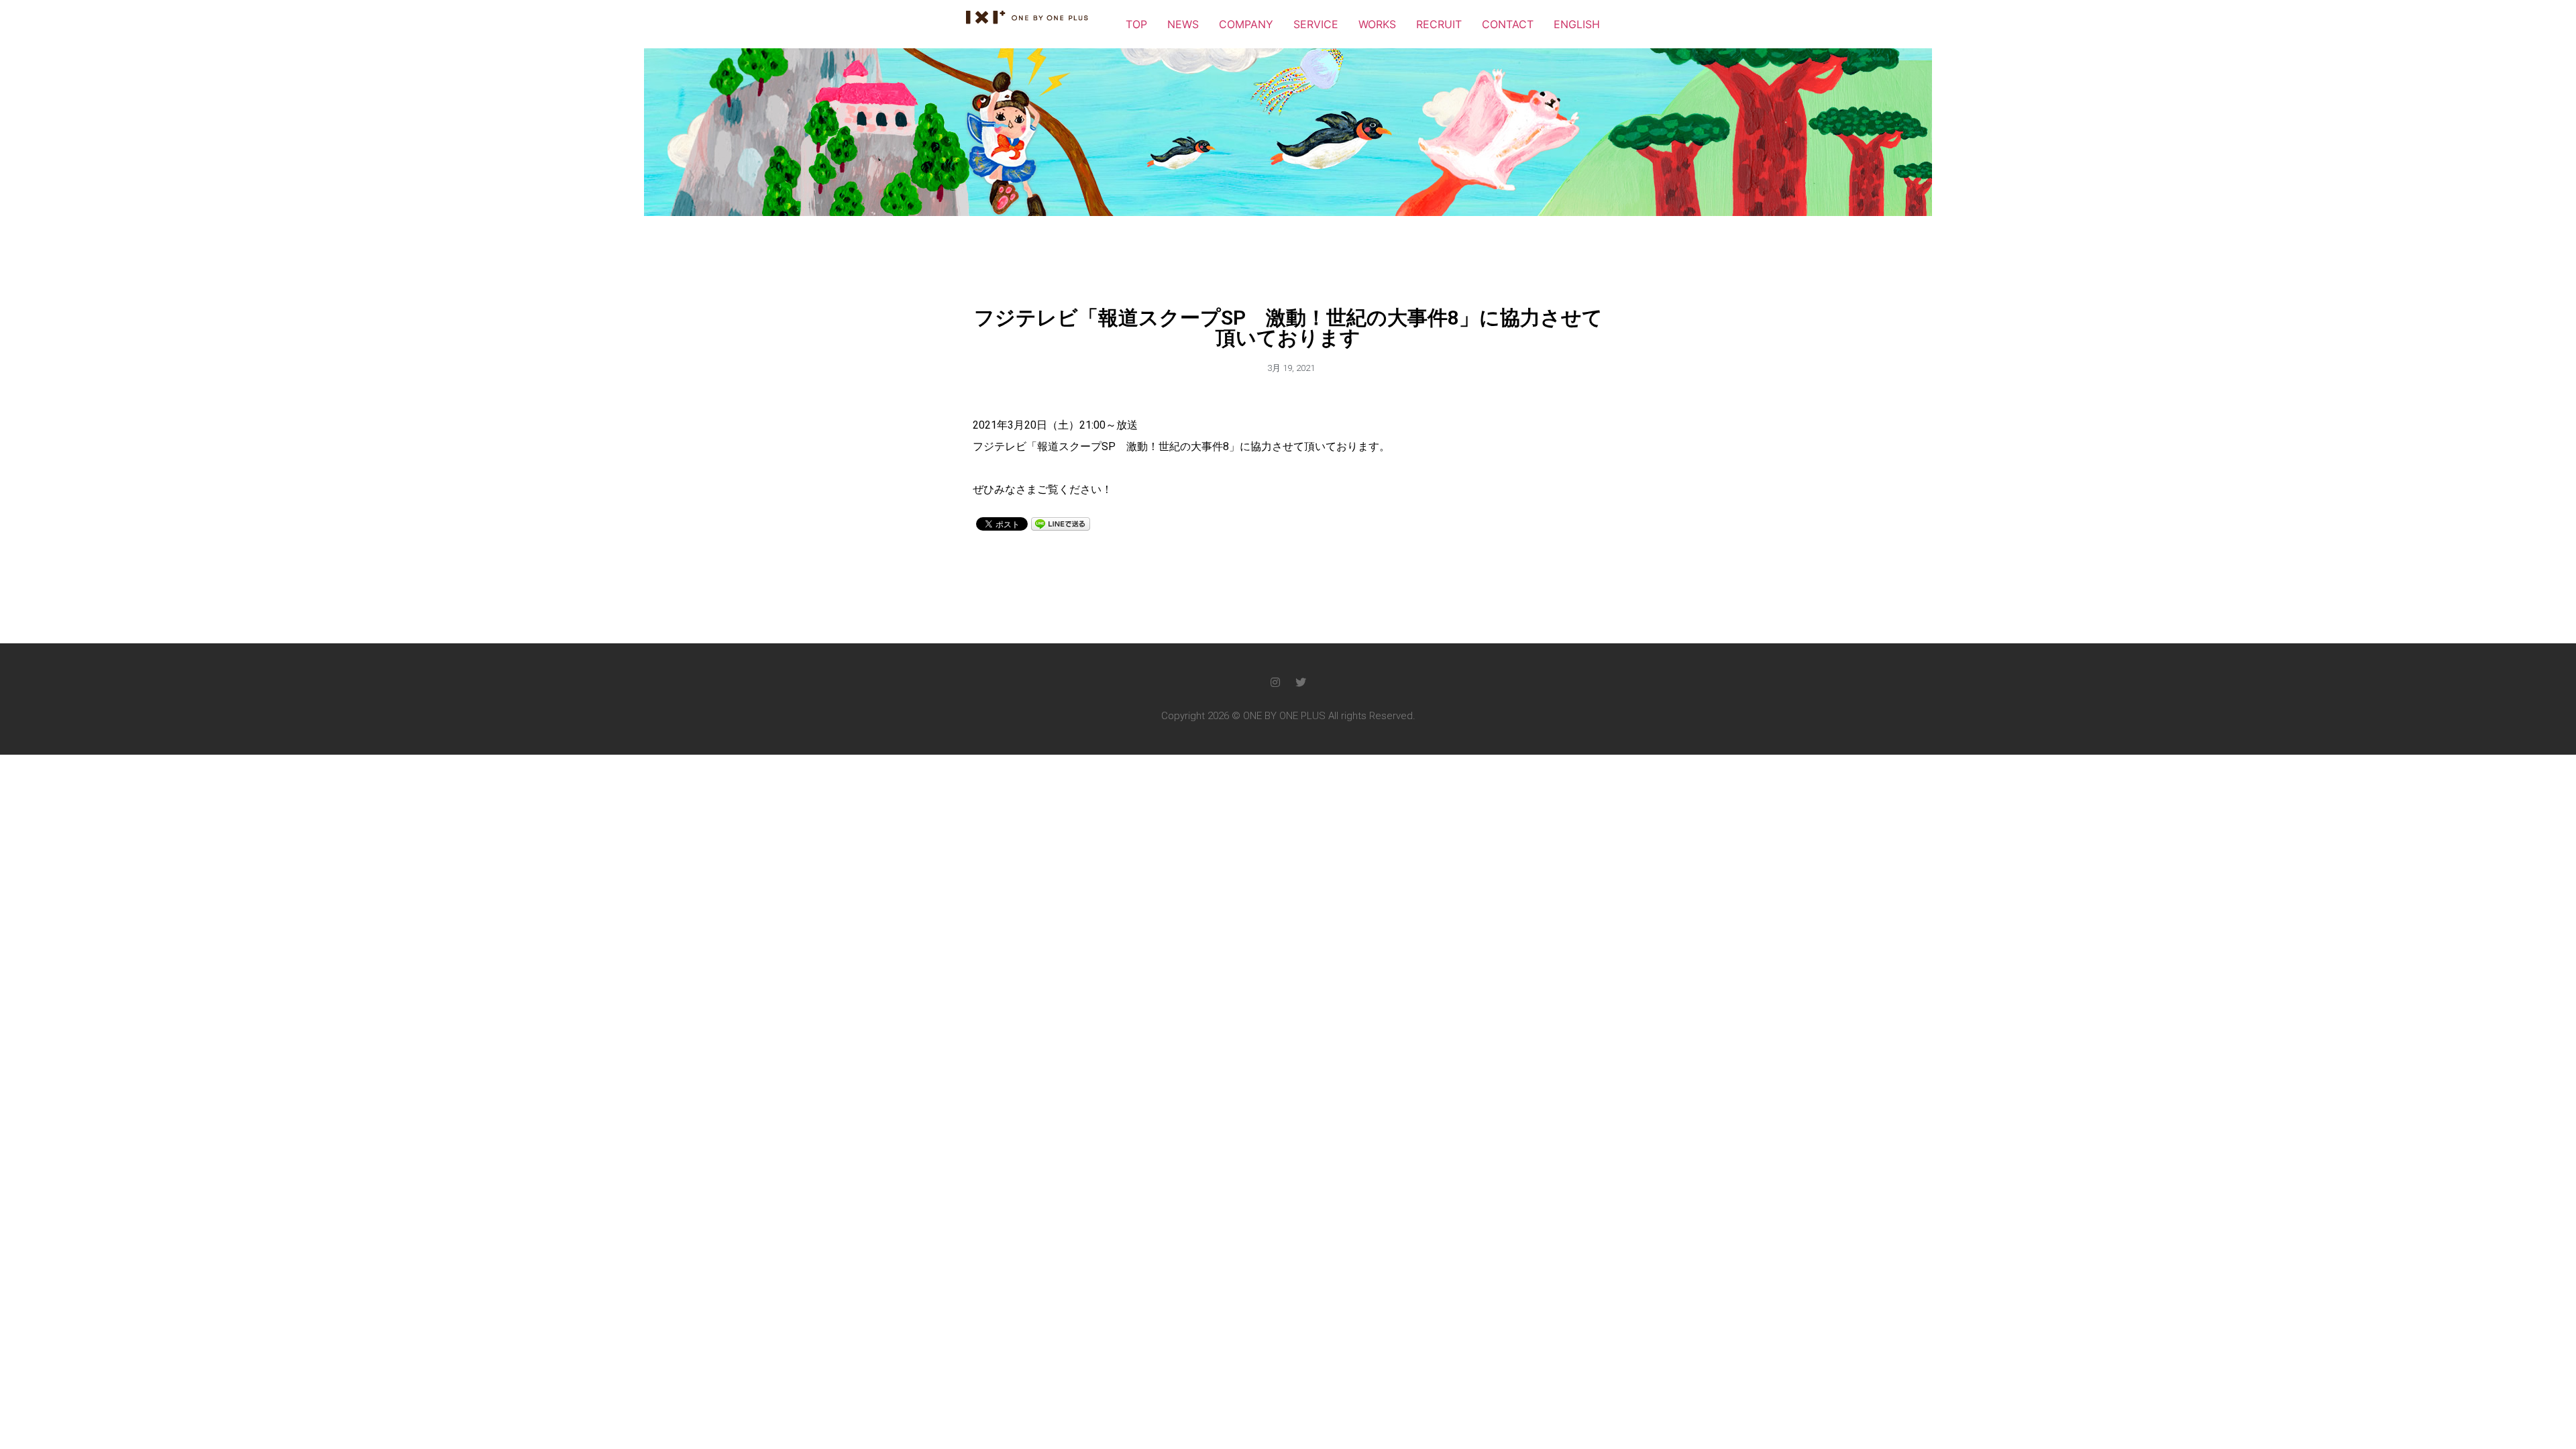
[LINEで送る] (1061, 523)
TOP (1136, 24)
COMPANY (1246, 24)
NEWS (1183, 24)
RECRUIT (1439, 24)
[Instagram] (1275, 682)
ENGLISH (1577, 24)
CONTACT (1508, 24)
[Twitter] (1301, 682)
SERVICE (1316, 24)
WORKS (1377, 24)
